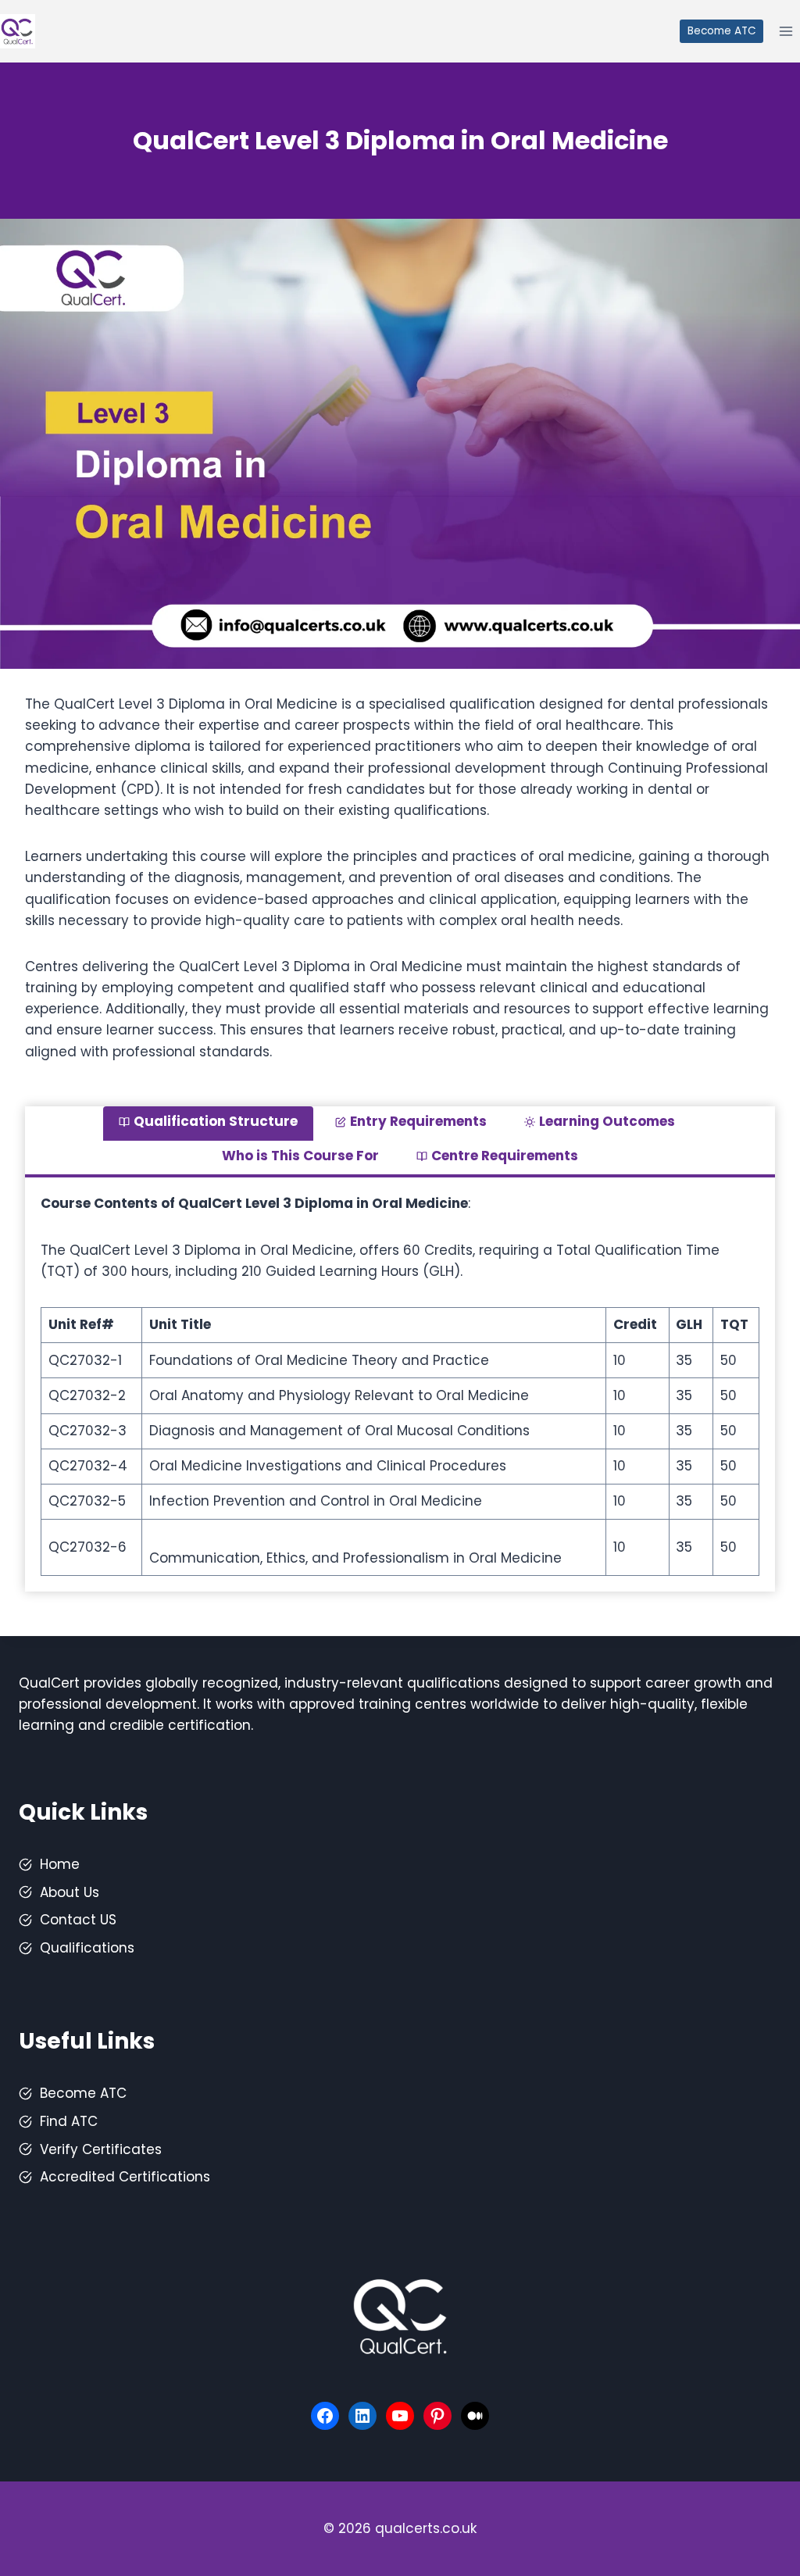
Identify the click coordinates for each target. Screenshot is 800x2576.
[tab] (208, 1124)
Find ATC (69, 2121)
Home (60, 1864)
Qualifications (87, 1948)
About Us (70, 1892)
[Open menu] (786, 31)
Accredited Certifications (125, 2177)
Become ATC (722, 31)
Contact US (78, 1920)
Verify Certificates (101, 2149)
